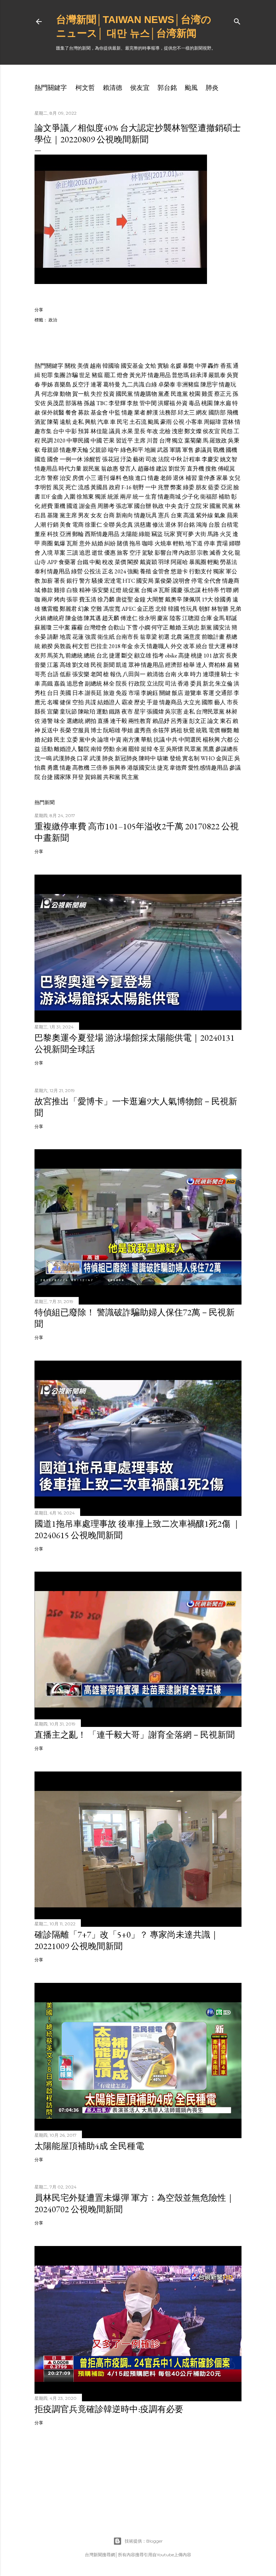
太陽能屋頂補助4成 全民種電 (89, 2146)
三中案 (61, 627)
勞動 (109, 749)
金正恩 (146, 609)
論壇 (103, 740)
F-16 (126, 487)
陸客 (175, 618)
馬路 (213, 534)
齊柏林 (217, 665)
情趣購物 (146, 394)
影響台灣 (166, 553)
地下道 (194, 543)
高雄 (65, 665)
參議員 (203, 450)
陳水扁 (222, 403)
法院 (164, 459)
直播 (103, 721)
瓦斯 (72, 543)
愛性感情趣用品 (208, 768)
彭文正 (198, 721)
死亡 (71, 487)
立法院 (155, 684)
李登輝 (117, 403)
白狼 (72, 590)
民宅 (123, 422)
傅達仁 (129, 618)
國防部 (217, 412)
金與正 (225, 758)
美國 (65, 693)
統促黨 (131, 590)
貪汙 (183, 506)
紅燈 (116, 590)
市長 (233, 702)
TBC (102, 403)
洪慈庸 (143, 525)
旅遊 (109, 693)
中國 (96, 441)
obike (171, 656)
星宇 (140, 712)
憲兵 (164, 515)
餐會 (71, 412)
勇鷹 (53, 768)
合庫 (206, 618)
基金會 (99, 412)
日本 (78, 693)
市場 (134, 693)
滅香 (215, 553)
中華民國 (78, 441)
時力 (196, 674)
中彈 (201, 366)
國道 (72, 506)
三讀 (72, 553)
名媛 (176, 366)
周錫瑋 (212, 422)
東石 (226, 721)
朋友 (201, 487)
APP (52, 562)
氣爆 (60, 543)
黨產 (164, 394)
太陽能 (129, 534)
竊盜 (157, 534)
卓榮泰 (167, 384)
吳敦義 (63, 646)
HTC (129, 581)
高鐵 (47, 684)
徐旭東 (85, 497)
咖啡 (148, 543)
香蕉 (226, 366)
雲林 (228, 422)
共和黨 (112, 777)
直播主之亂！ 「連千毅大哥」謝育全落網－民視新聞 (135, 1735)
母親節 (50, 450)
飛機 (233, 412)
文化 (228, 553)
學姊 (47, 384)
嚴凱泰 (217, 375)
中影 (71, 431)
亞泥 (226, 487)
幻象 (84, 609)
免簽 (121, 693)
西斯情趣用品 (102, 534)
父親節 (98, 450)
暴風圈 (198, 562)
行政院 (137, 684)
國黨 (215, 506)
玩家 (170, 534)
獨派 (101, 497)
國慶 (177, 590)
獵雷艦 (50, 609)
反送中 (50, 730)
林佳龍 (99, 431)
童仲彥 (207, 478)
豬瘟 (97, 375)
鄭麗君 (68, 609)
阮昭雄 (112, 730)
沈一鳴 (43, 758)
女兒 (235, 478)
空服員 (81, 730)
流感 (84, 487)
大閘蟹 (155, 599)
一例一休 (71, 459)
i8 (155, 590)
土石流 (138, 422)
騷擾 (97, 581)
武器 (163, 450)
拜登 (78, 777)
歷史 (140, 702)
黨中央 (88, 740)
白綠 (151, 384)
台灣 (165, 441)
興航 (91, 422)
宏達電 (113, 581)
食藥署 (67, 562)
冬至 (159, 749)
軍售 (188, 450)
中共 (172, 740)
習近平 (124, 441)
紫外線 (204, 515)
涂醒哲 (92, 459)
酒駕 (40, 422)
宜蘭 (53, 712)
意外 (85, 543)
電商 (78, 525)
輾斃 (227, 730)
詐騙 (72, 375)
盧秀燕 (143, 730)
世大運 (217, 646)
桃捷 (197, 656)
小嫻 (144, 627)
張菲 (72, 599)
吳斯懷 (175, 749)
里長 (140, 431)
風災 (59, 487)
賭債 (123, 543)
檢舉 (189, 665)
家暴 (222, 478)
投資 (109, 394)
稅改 (108, 562)
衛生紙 (106, 637)
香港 (183, 684)
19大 (207, 599)
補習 (191, 478)
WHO (208, 758)
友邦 (40, 656)
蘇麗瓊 (43, 627)
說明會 (181, 581)
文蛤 (151, 366)
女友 (96, 515)
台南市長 (127, 637)
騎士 (227, 674)
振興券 (118, 768)
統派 (113, 497)
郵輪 (78, 534)
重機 (60, 506)
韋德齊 (178, 768)
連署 (96, 384)
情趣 (127, 412)
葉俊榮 (163, 581)
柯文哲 (85, 88)
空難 (96, 609)
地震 (65, 637)
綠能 (144, 534)
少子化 (190, 497)
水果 (127, 431)
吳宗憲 (174, 712)
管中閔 (148, 403)
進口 (141, 478)
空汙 (135, 553)
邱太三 (186, 412)
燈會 (123, 375)
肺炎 (212, 88)
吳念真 (124, 525)
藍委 (214, 487)
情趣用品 (159, 375)
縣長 (40, 712)
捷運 (115, 656)
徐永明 (147, 618)
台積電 (230, 525)
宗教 (203, 553)
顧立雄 (143, 656)
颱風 (191, 88)
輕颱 (213, 562)
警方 (85, 581)
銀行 (72, 581)
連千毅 (119, 721)
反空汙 (81, 384)
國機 (231, 450)
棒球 (233, 646)
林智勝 (220, 609)
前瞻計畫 (213, 637)
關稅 (70, 366)
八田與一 (134, 674)
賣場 (222, 543)
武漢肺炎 (64, 758)
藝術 (139, 459)
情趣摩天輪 (74, 450)
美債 (83, 366)
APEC (129, 609)
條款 (47, 590)
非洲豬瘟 (188, 384)
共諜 (91, 702)
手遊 (152, 702)
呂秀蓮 (179, 721)
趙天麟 (111, 618)
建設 (162, 469)
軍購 (175, 450)
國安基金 (132, 366)
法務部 (168, 412)
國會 (53, 459)
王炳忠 (191, 627)
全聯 (109, 525)
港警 (47, 721)
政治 (53, 320)
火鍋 (40, 618)
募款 (84, 412)
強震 (91, 637)
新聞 (109, 665)
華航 (147, 740)
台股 (214, 525)
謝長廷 (93, 693)
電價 (214, 730)
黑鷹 (208, 749)
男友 (84, 515)
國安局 (145, 581)
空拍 (78, 702)
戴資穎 (148, 562)
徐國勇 (223, 599)
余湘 (121, 749)
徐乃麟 (106, 599)
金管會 (161, 571)
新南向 (124, 515)
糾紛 (110, 543)
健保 (65, 702)
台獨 (147, 590)
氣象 (220, 515)
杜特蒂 (211, 590)
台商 (109, 515)
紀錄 (47, 740)
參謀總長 (227, 749)
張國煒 (155, 712)
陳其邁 (92, 618)
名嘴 (53, 702)
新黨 (206, 627)
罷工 (110, 375)
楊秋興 (211, 740)
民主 (60, 740)
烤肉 (60, 599)
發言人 (128, 469)
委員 (196, 684)
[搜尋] (237, 20)
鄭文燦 (193, 431)
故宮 (219, 656)
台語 (53, 674)
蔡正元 (223, 394)
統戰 (202, 730)
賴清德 (112, 88)
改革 (189, 646)
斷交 (127, 656)
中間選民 (190, 740)
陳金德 (74, 618)
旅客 (123, 553)
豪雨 (166, 422)
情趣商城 (169, 497)
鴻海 (202, 525)
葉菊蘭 (193, 441)
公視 (179, 422)
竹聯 (226, 590)
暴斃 (188, 366)
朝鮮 (204, 609)
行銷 (53, 525)
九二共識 (133, 384)
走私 (78, 422)
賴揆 (47, 646)
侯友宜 (140, 88)
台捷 (47, 777)
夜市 (127, 712)
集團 (60, 375)
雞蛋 (207, 394)
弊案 (176, 487)
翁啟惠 (110, 469)
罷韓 (134, 749)
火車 (183, 674)
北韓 (161, 609)
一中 (151, 487)
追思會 (75, 684)
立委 (72, 740)
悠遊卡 (179, 571)
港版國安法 (142, 768)
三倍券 (99, 768)
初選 (164, 637)
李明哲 (43, 487)
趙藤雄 (146, 469)
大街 (201, 534)
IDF (46, 497)
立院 (196, 506)
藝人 (220, 702)
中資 (116, 740)
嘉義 (60, 684)
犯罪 (47, 375)
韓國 (174, 609)
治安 (65, 478)
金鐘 (140, 599)
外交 (176, 646)
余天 (140, 646)
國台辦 (143, 506)
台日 (53, 693)
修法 (158, 525)
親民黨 (91, 469)
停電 (197, 581)
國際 (207, 702)
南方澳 (131, 740)
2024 (120, 571)
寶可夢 (185, 534)
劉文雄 (81, 665)
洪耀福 (166, 403)
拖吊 (135, 543)
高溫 (189, 515)
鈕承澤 (199, 375)
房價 (78, 478)
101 (208, 656)
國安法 (222, 627)
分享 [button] (39, 310)
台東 (176, 515)
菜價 (120, 562)
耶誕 (231, 618)
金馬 (219, 618)
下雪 (132, 627)
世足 (85, 375)
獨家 (219, 571)
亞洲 (65, 534)
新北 (208, 684)
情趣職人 (158, 646)
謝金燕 (88, 506)
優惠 (110, 553)
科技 (53, 534)
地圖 (150, 450)
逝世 (97, 553)
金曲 (57, 497)
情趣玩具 (146, 515)
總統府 (56, 618)
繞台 (202, 646)
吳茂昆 (56, 403)
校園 (195, 394)
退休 (179, 478)
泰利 (40, 571)
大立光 (192, 702)
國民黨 (124, 394)
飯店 (178, 693)
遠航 (65, 422)
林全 (109, 684)
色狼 (128, 478)
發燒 (175, 758)
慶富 (163, 618)
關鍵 (165, 693)
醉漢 (152, 412)
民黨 (228, 506)
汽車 (103, 422)
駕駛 (148, 553)
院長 (121, 684)
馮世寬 (112, 609)
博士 (96, 730)
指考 (158, 656)
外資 (182, 403)
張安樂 (100, 590)
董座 (40, 534)
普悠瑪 (180, 375)
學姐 (127, 730)
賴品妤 (161, 721)
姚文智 (229, 459)
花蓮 (78, 637)
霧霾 (77, 627)
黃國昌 (99, 487)
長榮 (65, 730)
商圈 (47, 543)
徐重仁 (93, 525)
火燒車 (163, 543)
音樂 (40, 665)
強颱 (133, 571)
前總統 (74, 656)
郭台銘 (167, 88)
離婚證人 (65, 749)
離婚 (175, 627)
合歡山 (116, 627)
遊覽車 (193, 693)
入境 (47, 553)
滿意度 (192, 637)
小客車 (194, 422)
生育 (151, 497)
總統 (89, 656)
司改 (151, 459)
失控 (96, 394)
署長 (60, 581)
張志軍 (124, 506)
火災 (226, 534)
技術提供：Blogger (144, 2541)
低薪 (65, 674)
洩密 (178, 431)
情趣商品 (171, 702)
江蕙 (53, 665)
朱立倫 (224, 684)
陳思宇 (209, 384)
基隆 (53, 515)
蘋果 (233, 515)
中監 (115, 412)
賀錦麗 (93, 777)
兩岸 (126, 497)
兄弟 (235, 609)
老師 (166, 478)
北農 (176, 637)
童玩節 (68, 712)
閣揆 (133, 562)
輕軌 (179, 543)
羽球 (164, 562)
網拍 (91, 721)
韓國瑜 (111, 366)
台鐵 (83, 562)
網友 (202, 412)
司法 (171, 684)
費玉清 (88, 599)
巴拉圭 (99, 646)
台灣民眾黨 (210, 712)
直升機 (195, 469)
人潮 (40, 525)
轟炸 (213, 366)
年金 (127, 646)
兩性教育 (140, 721)
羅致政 (218, 441)
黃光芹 (138, 375)
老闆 (96, 674)
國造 (40, 459)
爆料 (116, 478)
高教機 (81, 768)
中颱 (95, 562)
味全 (60, 721)
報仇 (116, 674)
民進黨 (179, 394)
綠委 (189, 487)
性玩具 (189, 609)
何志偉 (50, 394)
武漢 (95, 758)
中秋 (176, 459)
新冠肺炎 (126, 758)
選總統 (75, 721)
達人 (202, 665)
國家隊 (63, 777)
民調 (47, 441)
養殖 (146, 571)
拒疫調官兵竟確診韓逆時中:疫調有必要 (109, 2409)
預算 (84, 431)
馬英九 (56, 656)
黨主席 (68, 515)
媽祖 (176, 730)
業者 (140, 412)
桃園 (207, 403)
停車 (210, 543)
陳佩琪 (192, 599)
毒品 (194, 403)
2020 (60, 441)
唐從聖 (124, 599)
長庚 (231, 656)
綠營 (77, 571)
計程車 (192, 459)
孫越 (89, 403)
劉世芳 (177, 469)
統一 (138, 497)
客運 (208, 693)
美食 (65, 525)
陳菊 (53, 422)
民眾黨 (193, 749)
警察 (53, 478)
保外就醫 (53, 412)
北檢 (165, 431)
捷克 (163, 768)
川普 (152, 441)
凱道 (121, 665)
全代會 (212, 581)
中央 (171, 506)
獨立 (178, 441)
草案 (60, 553)
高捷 (184, 656)
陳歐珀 (87, 712)
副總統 (93, 684)
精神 (85, 590)
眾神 (134, 665)
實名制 (191, 758)
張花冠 (111, 459)
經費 (47, 506)
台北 (102, 656)
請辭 (53, 637)
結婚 (97, 543)
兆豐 (164, 487)
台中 (59, 431)
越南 (96, 366)
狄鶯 (189, 730)
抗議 (159, 740)
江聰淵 (191, 618)
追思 (85, 553)
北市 (40, 478)
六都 (227, 740)
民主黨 (130, 777)
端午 (114, 450)
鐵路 (115, 712)
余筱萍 (161, 730)
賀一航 (81, 394)
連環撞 (211, 674)
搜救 (211, 469)
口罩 (83, 758)
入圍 (70, 497)
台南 (171, 674)
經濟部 (174, 665)
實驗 (163, 366)
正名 (108, 571)
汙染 (126, 459)
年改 (152, 431)
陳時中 (147, 758)
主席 (140, 441)
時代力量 (70, 469)
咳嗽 (163, 758)
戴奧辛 (174, 599)
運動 (102, 712)
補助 (224, 497)
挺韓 (147, 749)
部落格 (74, 403)
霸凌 (127, 702)
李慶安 (210, 459)
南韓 (96, 749)
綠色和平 (132, 450)
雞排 (60, 590)
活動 (47, 749)
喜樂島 (63, 384)
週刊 (103, 478)
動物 (65, 394)
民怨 (227, 431)
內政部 (187, 553)
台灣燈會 (95, 627)
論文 (213, 721)
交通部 (224, 693)
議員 (115, 431)
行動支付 (201, 571)
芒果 (109, 441)
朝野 (138, 487)
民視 (96, 665)
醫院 (84, 749)
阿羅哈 (179, 562)
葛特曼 (112, 384)
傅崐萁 (226, 469)
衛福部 (209, 497)
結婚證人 (109, 702)
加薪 (47, 581)
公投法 (92, 571)
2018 (115, 646)
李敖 (133, 403)
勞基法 (229, 562)
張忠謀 (192, 590)
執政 (158, 506)
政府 (115, 487)
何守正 (160, 627)
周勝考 (106, 506)
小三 (91, 478)
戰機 (219, 450)
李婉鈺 (149, 693)
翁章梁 (148, 637)
